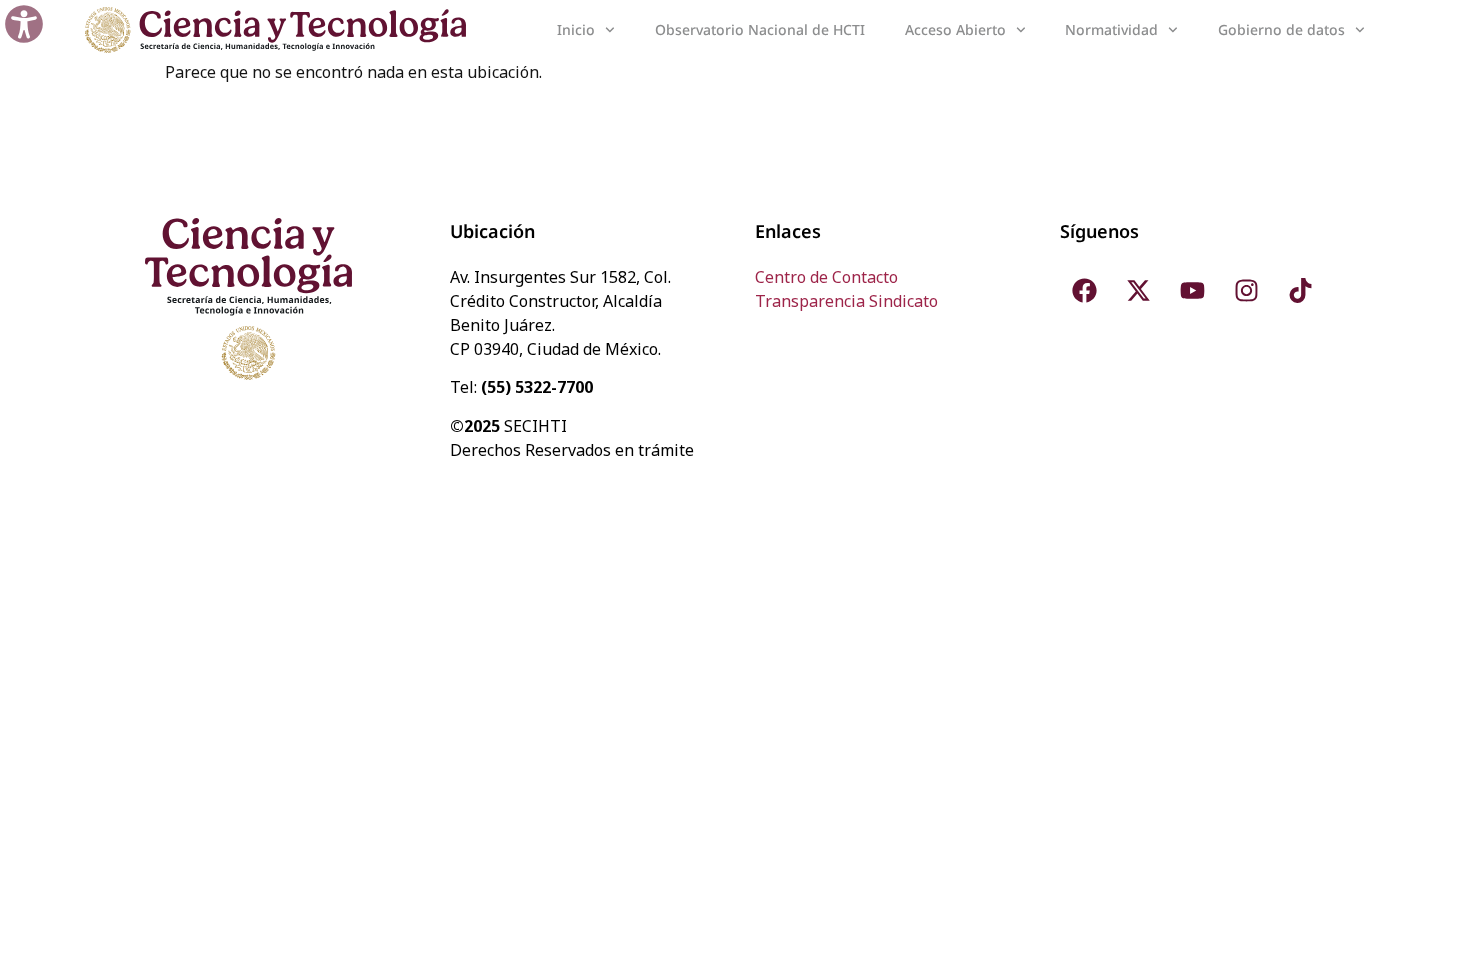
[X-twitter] (1139, 290)
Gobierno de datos (1281, 29)
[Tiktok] (1301, 290)
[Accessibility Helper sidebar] (24, 24)
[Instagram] (1247, 290)
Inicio (576, 29)
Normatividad (1111, 29)
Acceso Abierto (955, 29)
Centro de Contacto (826, 277)
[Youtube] (1193, 290)
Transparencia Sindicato (846, 301)
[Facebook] (1085, 290)
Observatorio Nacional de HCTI (760, 29)
